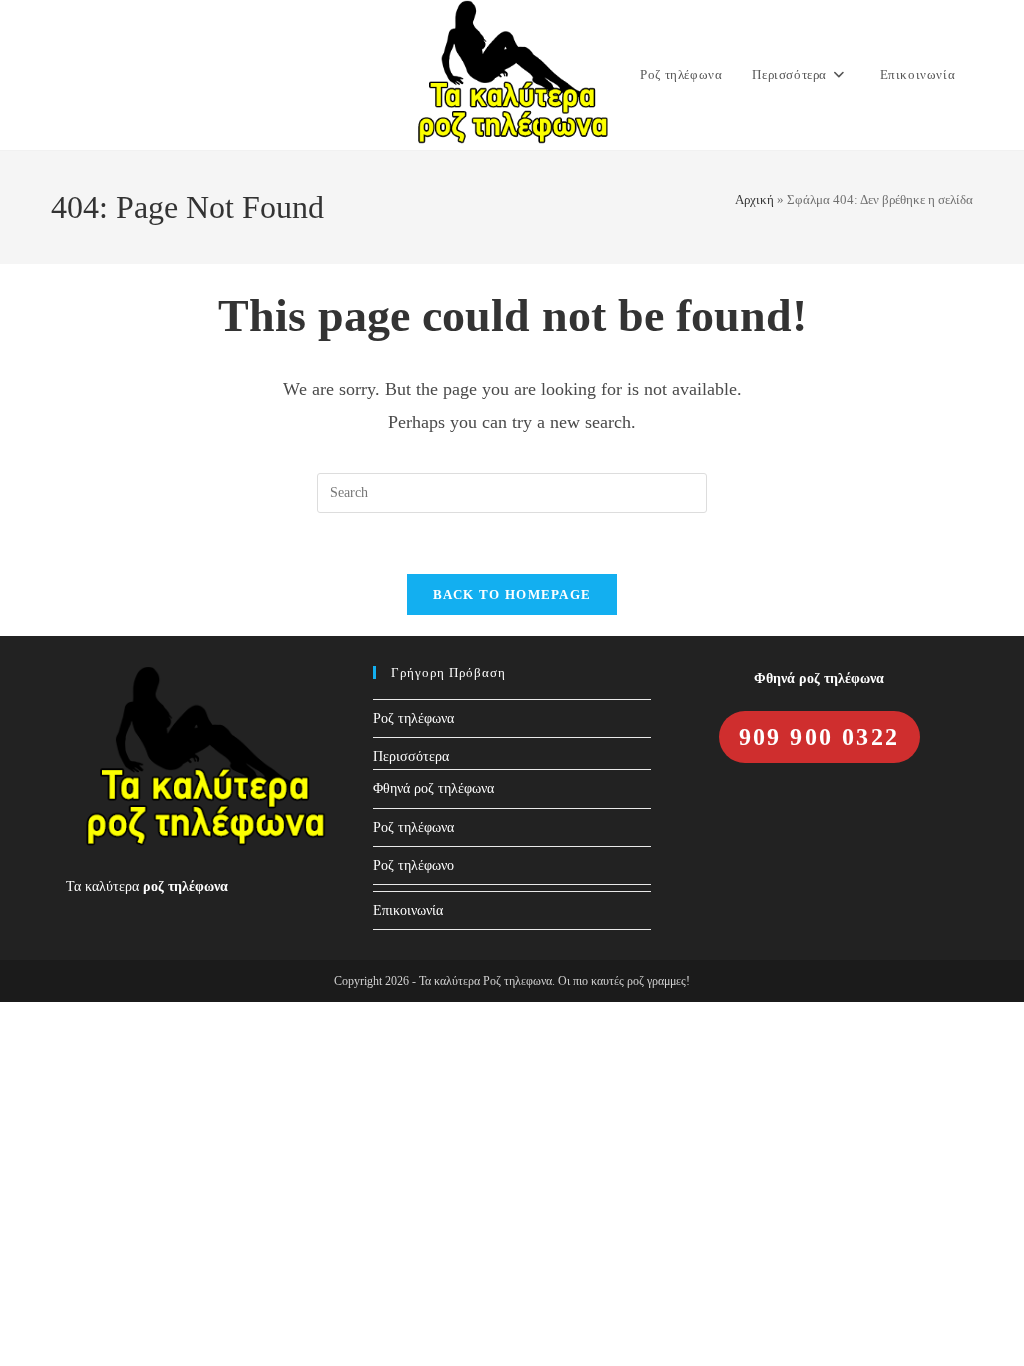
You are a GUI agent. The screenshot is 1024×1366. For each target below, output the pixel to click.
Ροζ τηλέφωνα (413, 718)
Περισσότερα (411, 756)
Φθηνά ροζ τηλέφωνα (433, 788)
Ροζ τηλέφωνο (413, 865)
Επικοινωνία (408, 910)
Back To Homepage (512, 594)
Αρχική (754, 199)
